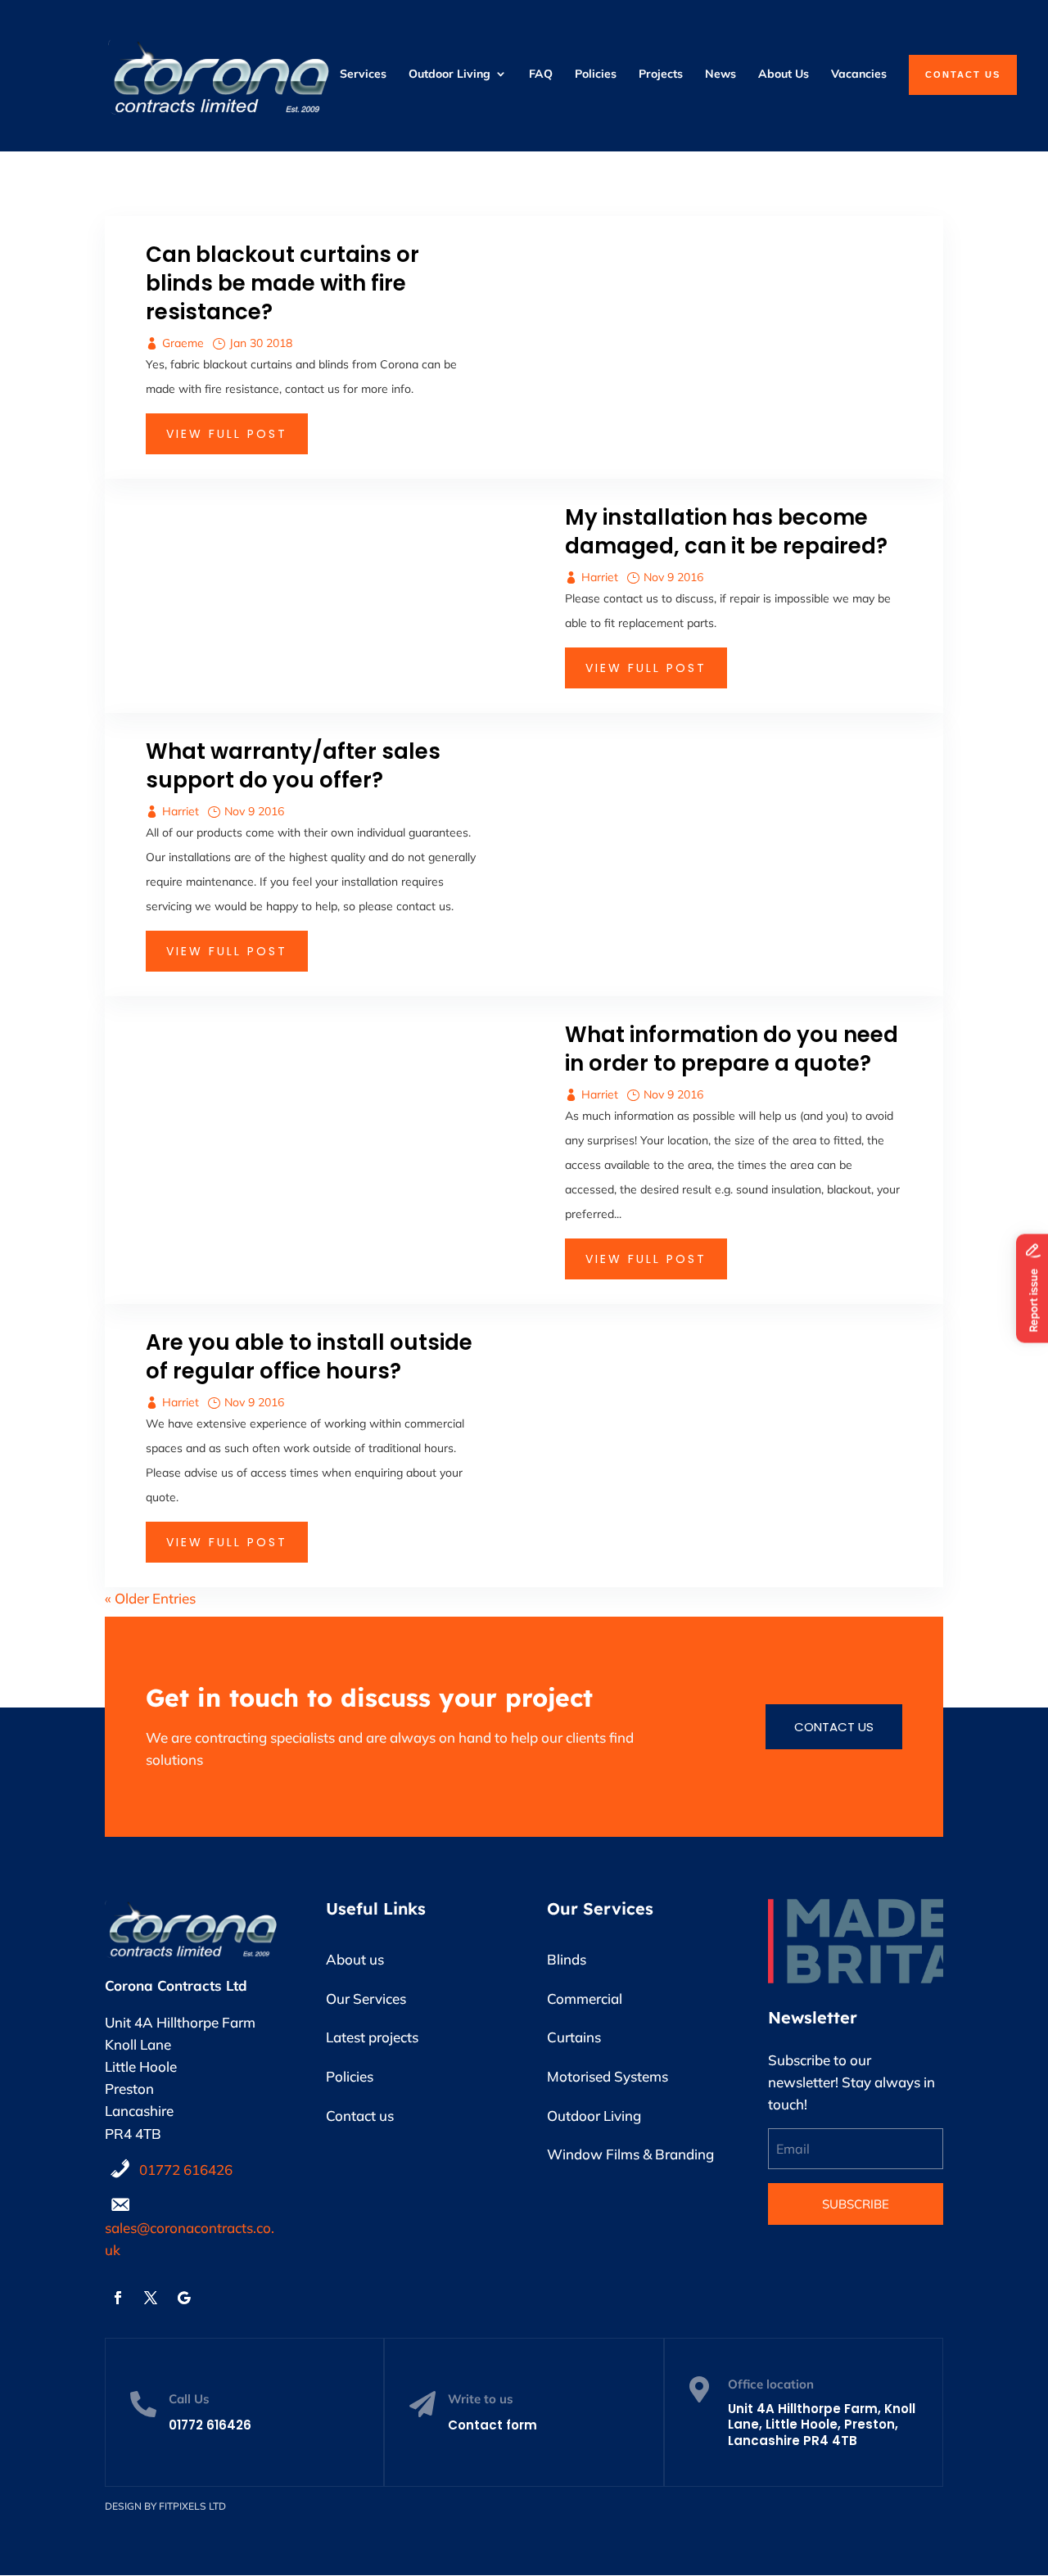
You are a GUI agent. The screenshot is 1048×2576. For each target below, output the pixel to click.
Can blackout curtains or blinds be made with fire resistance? (282, 283)
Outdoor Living (594, 2116)
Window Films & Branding (630, 2154)
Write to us (481, 2399)
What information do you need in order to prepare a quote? (732, 1049)
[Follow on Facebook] (118, 2298)
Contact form (492, 2425)
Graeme (183, 343)
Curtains (574, 2037)
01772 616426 (186, 2170)
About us (355, 1959)
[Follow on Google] (183, 2298)
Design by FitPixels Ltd (165, 2506)
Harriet (600, 577)
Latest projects (372, 2037)
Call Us (189, 2399)
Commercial (585, 1999)
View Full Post (227, 434)
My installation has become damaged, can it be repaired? (726, 532)
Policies (350, 2076)
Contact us (834, 1727)
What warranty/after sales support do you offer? (293, 766)
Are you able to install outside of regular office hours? (309, 1357)
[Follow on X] (151, 2298)
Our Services (366, 1999)
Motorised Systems (608, 2076)
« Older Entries (150, 1598)
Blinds (567, 1959)
